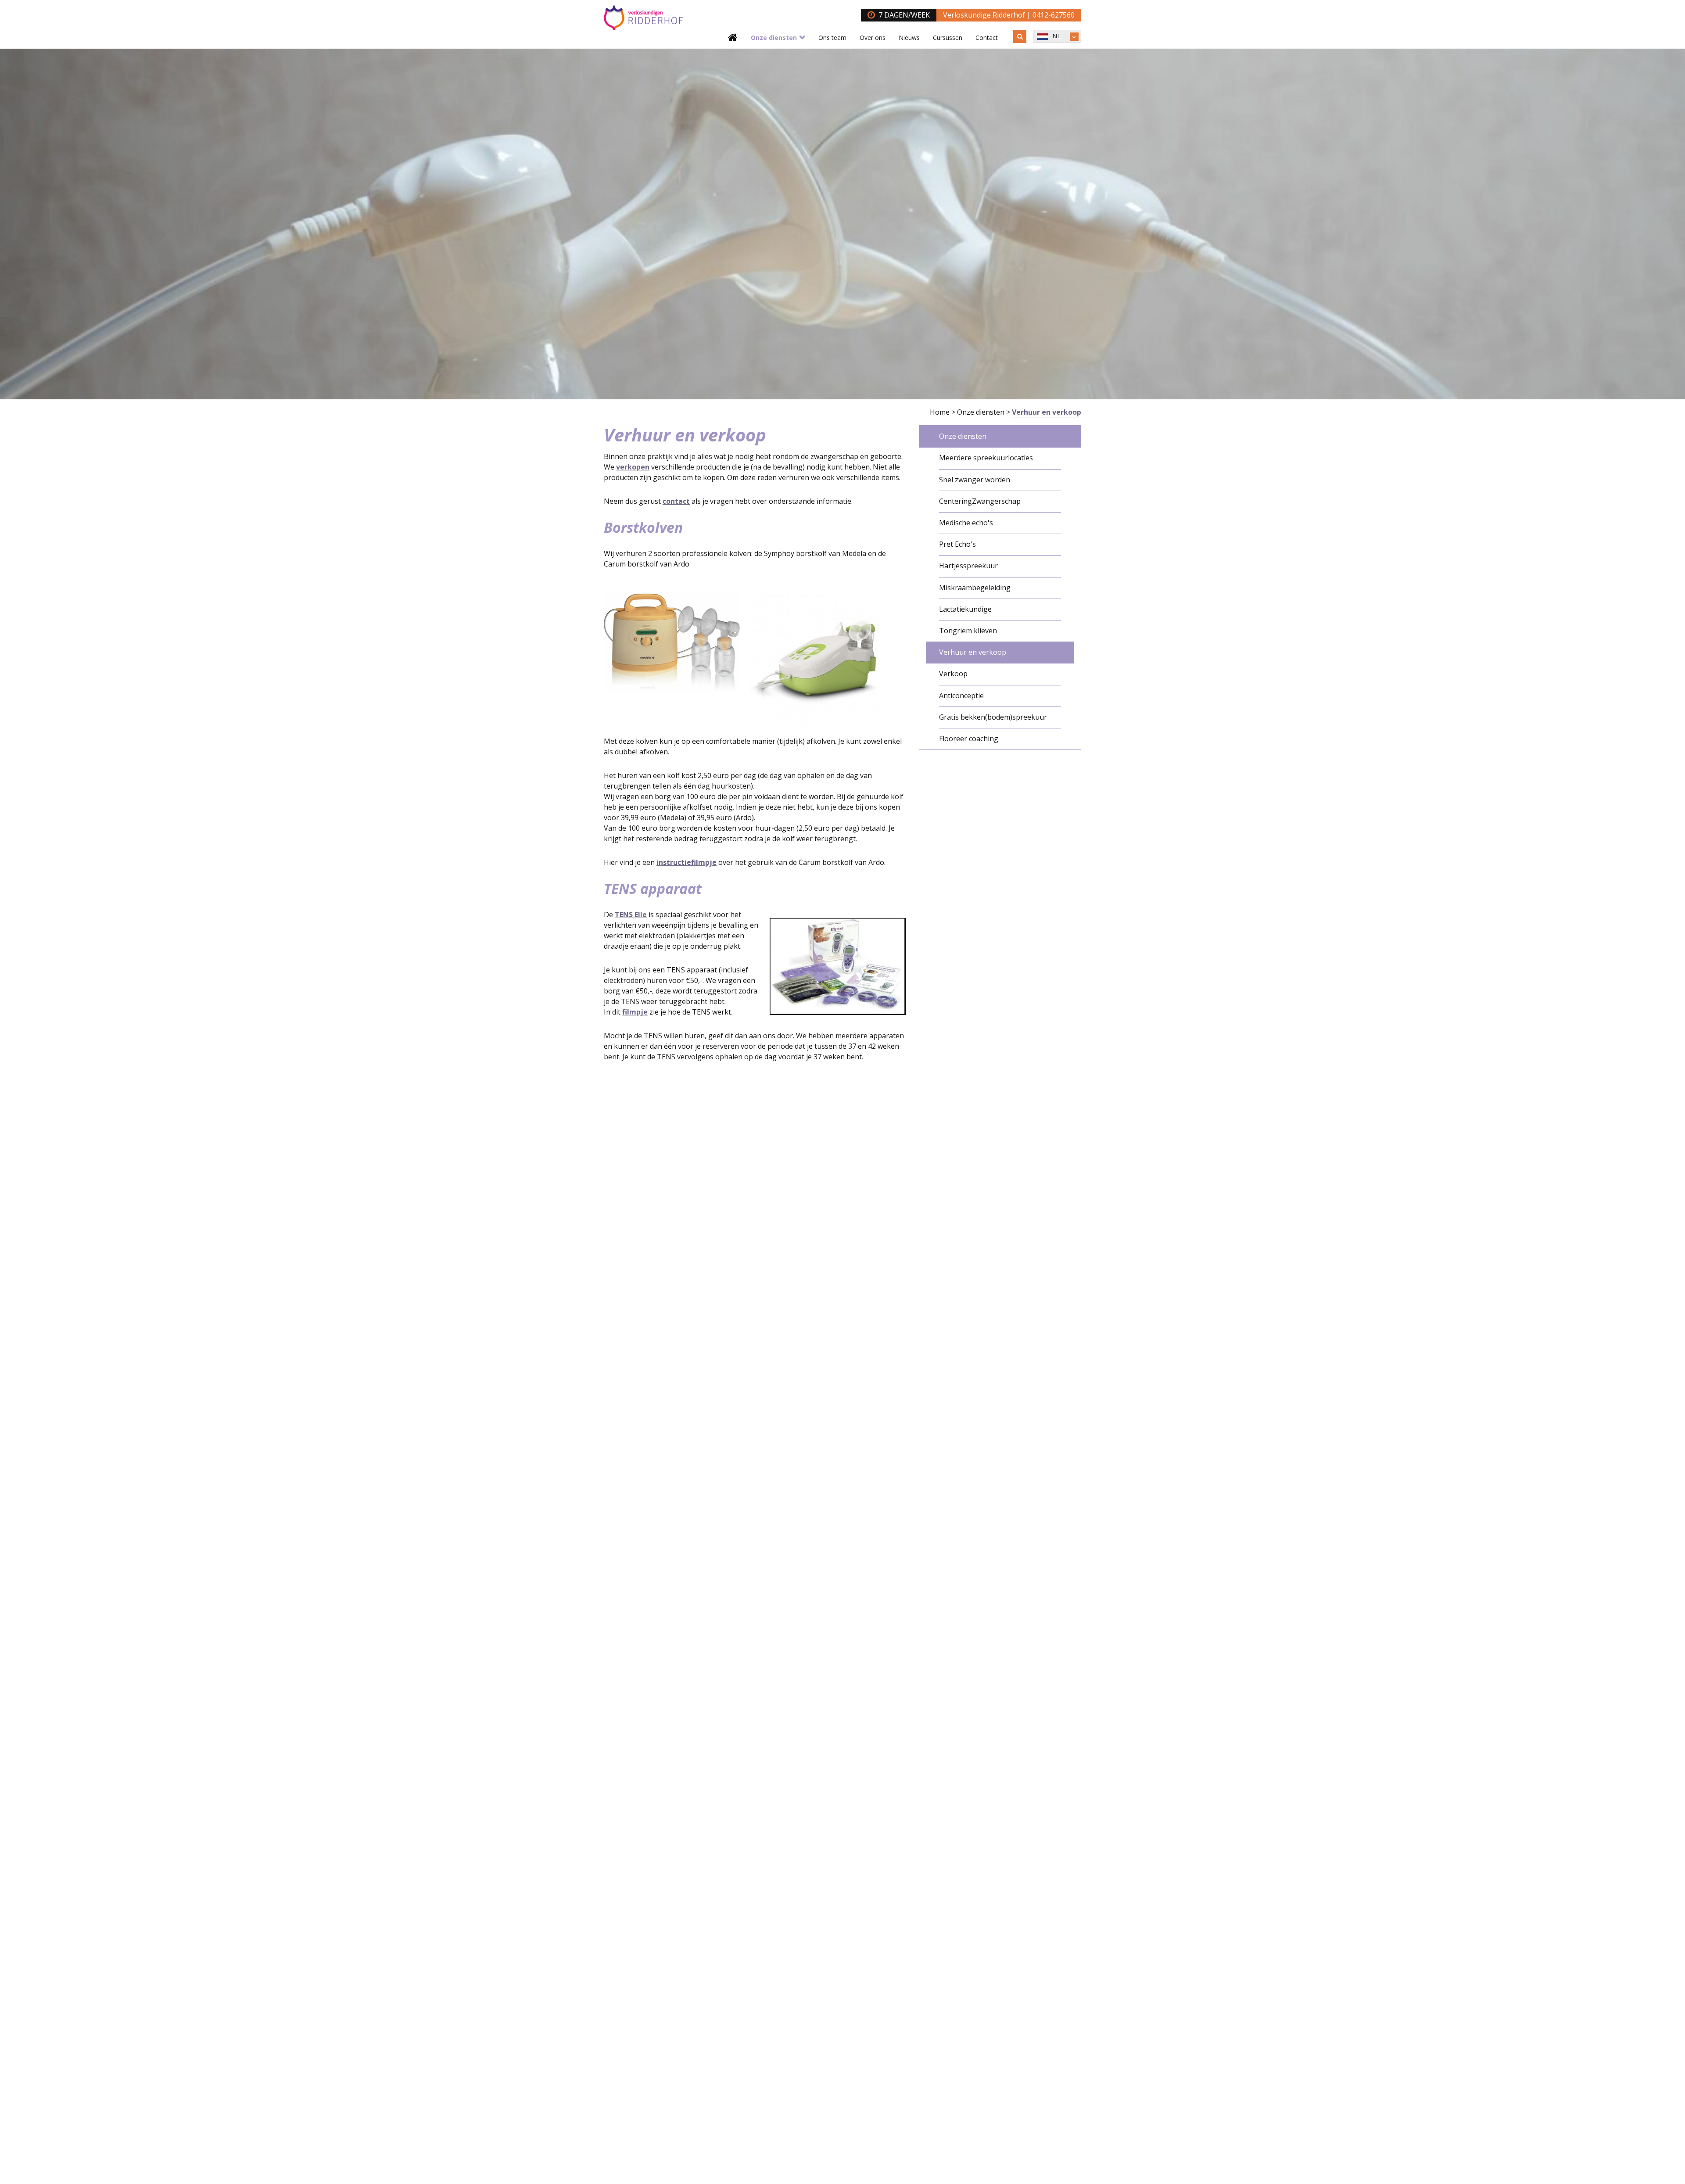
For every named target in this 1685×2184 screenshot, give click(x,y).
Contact (987, 38)
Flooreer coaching (969, 739)
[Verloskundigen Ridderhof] (643, 18)
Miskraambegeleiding (975, 588)
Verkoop (953, 674)
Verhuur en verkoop (973, 652)
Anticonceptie (961, 696)
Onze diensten (774, 38)
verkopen (633, 467)
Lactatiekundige (965, 609)
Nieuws (909, 38)
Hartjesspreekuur (968, 566)
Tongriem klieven (968, 631)
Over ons (873, 38)
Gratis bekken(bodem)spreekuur (993, 717)
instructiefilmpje (687, 862)
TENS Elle (631, 914)
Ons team (832, 38)
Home (940, 412)
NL (1056, 36)
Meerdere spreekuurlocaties (986, 458)
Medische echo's (966, 523)
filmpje (635, 1012)
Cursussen (948, 38)
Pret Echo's (957, 544)
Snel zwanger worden (975, 480)
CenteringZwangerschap (980, 501)
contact (676, 501)
